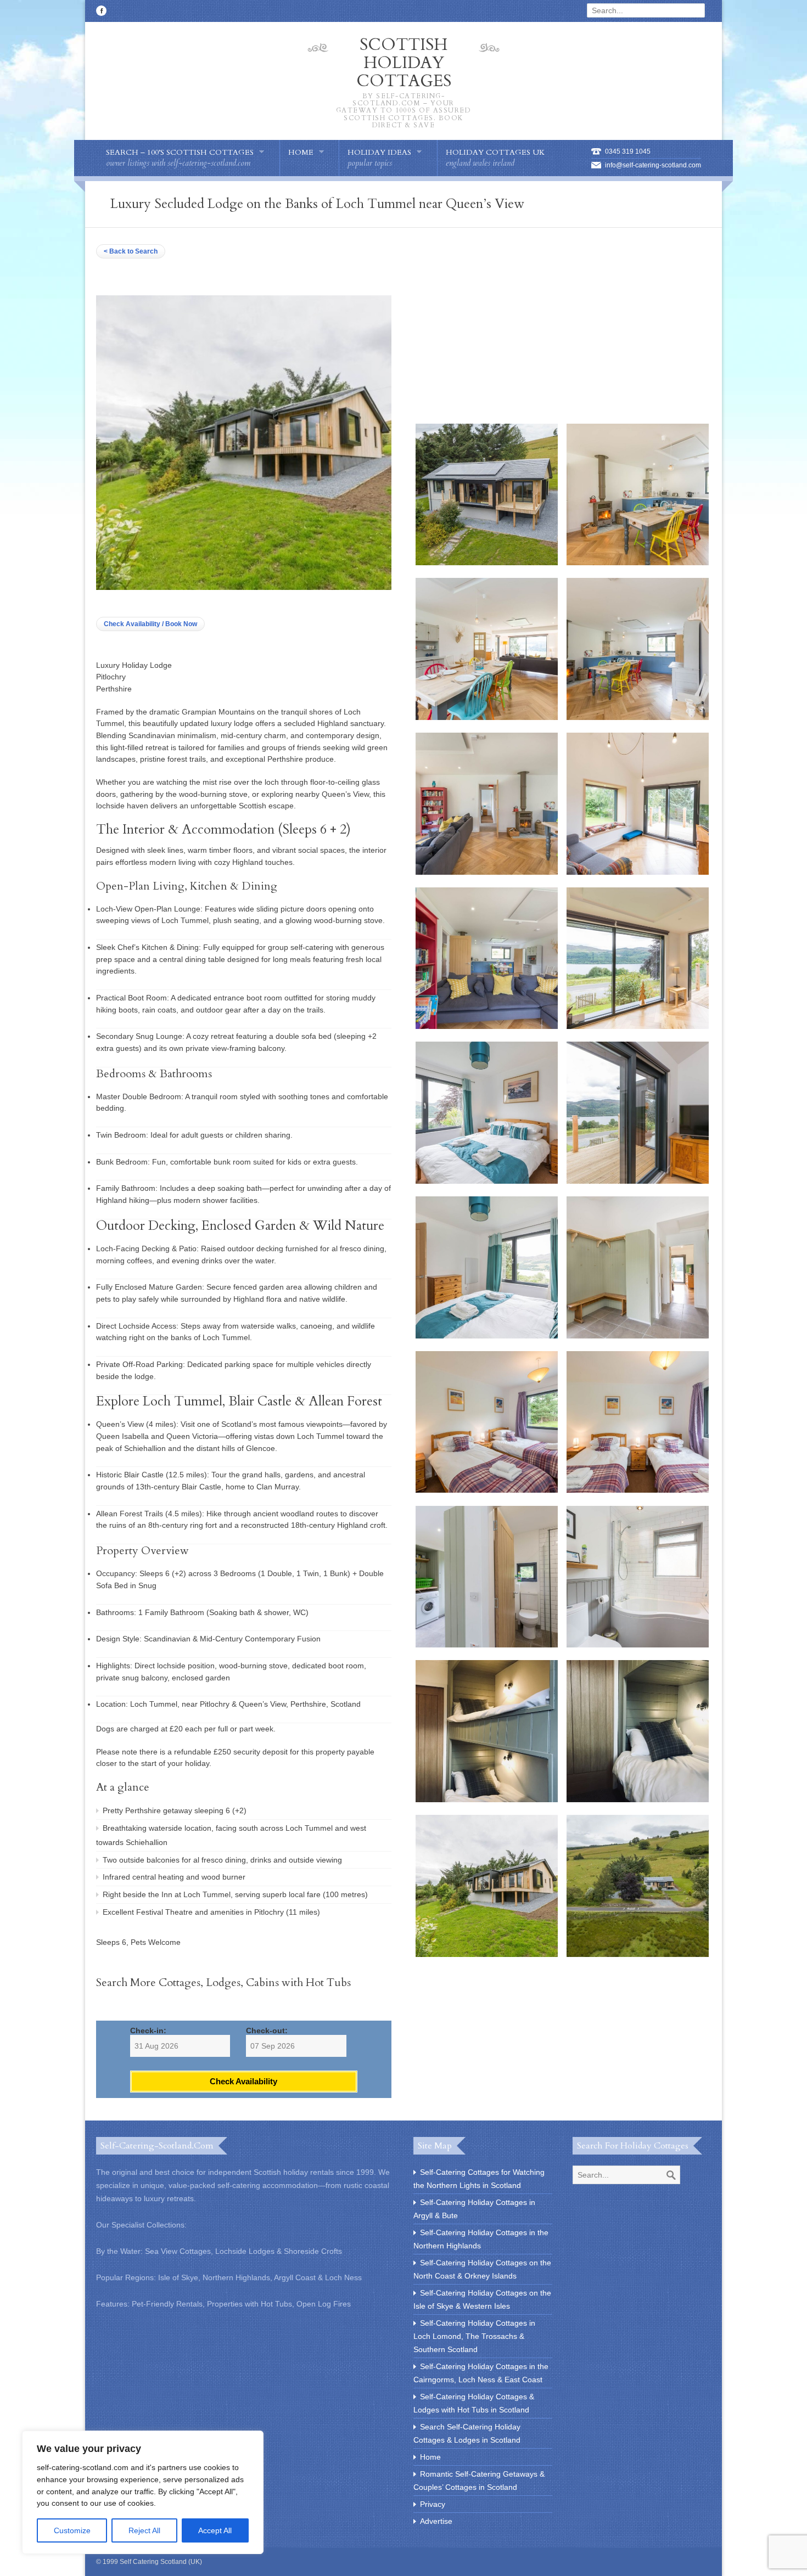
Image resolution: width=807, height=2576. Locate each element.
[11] (487, 1336)
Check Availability (243, 2081)
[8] (638, 1026)
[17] (487, 1799)
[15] (487, 1645)
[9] (487, 1181)
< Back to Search (131, 251)
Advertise (436, 2521)
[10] (638, 1181)
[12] (638, 1336)
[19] (487, 1954)
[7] (487, 1026)
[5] (487, 872)
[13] (487, 1490)
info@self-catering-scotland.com (653, 165)
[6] (638, 872)
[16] (638, 1645)
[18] (638, 1799)
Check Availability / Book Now (150, 624)
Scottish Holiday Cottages (404, 81)
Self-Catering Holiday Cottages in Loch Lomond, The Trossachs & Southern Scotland (474, 2336)
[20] (638, 1954)
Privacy (433, 2504)
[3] (487, 717)
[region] (143, 2492)
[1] (487, 563)
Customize (72, 2530)
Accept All (215, 2530)
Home (430, 2457)
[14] (638, 1490)
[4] (638, 717)
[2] (638, 563)
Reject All (144, 2530)
